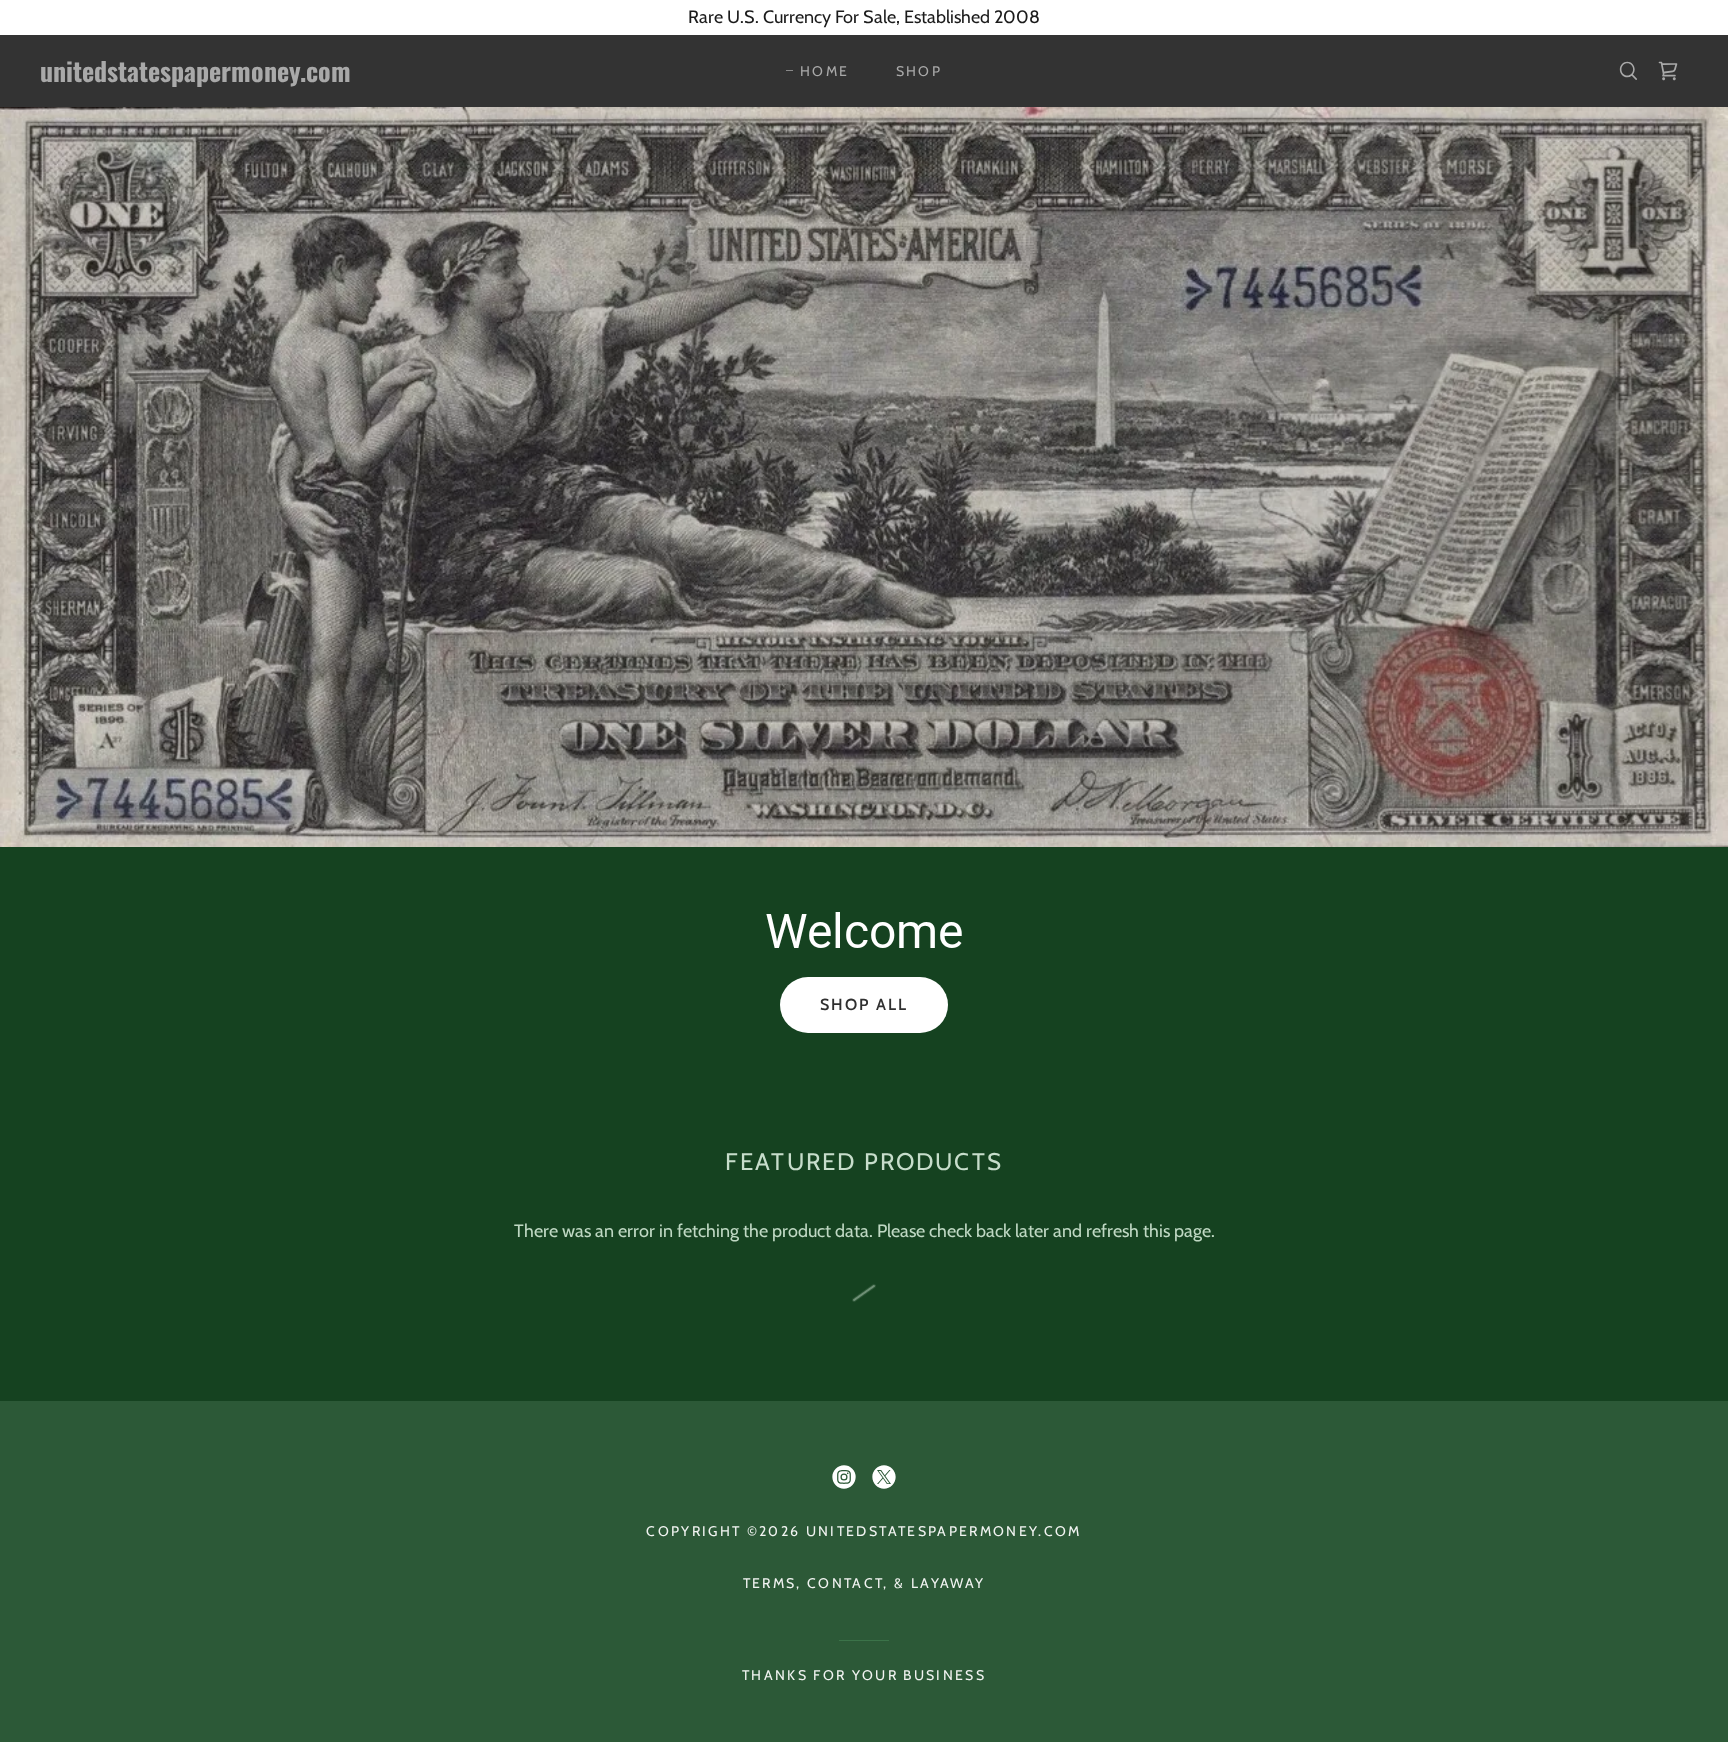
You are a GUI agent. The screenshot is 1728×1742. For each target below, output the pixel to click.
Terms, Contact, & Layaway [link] (864, 1583)
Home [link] (824, 71)
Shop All (864, 1004)
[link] (271, 76)
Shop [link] (919, 71)
